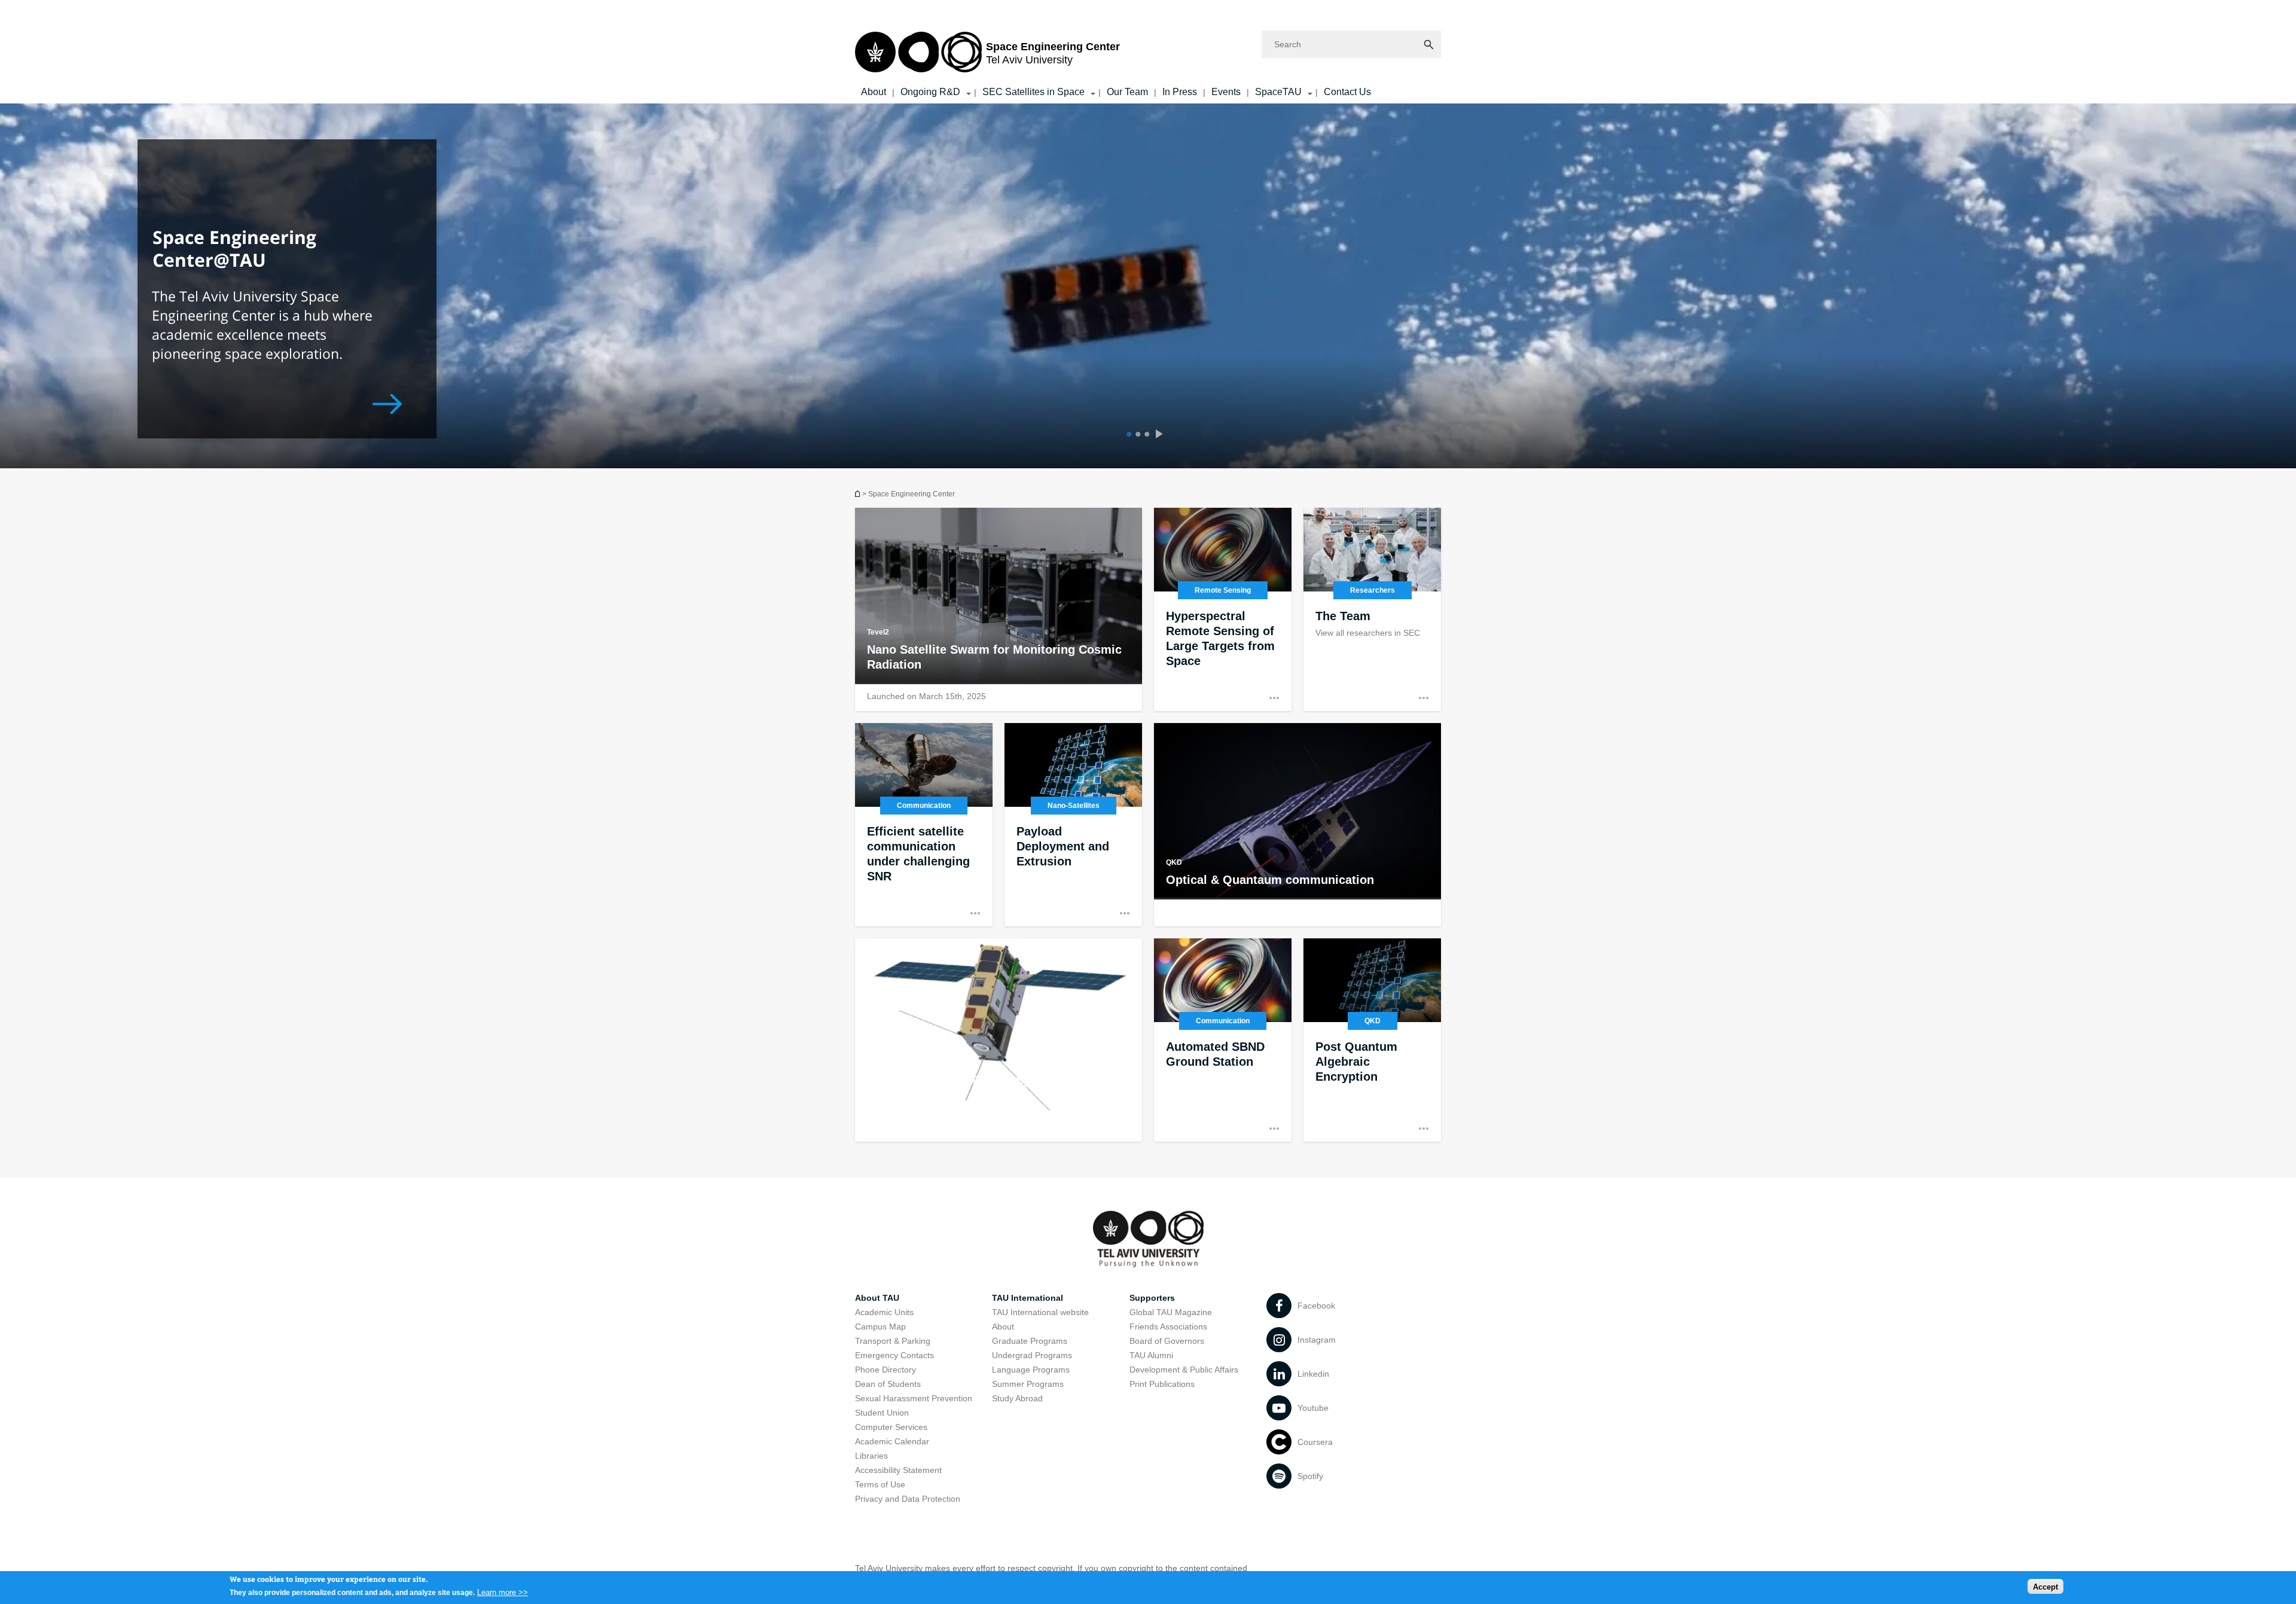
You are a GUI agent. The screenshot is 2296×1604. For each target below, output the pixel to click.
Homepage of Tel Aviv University (859, 494)
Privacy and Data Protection (908, 1499)
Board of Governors (1167, 1341)
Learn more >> (503, 1592)
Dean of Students (888, 1384)
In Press (1180, 92)
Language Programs (1031, 1370)
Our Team (1127, 92)
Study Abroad (1017, 1398)
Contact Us (1347, 92)
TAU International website (1040, 1312)
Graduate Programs (1030, 1341)
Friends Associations (1168, 1326)
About (874, 92)
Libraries (871, 1456)
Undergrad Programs (1032, 1355)
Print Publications (1162, 1384)
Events (1226, 92)
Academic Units (884, 1312)
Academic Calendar (892, 1441)
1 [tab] (1127, 435)
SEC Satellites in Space (1033, 92)
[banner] (1148, 52)
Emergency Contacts (894, 1355)
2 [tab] (1136, 435)
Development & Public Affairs (1184, 1370)
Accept (2045, 1586)
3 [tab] (1145, 435)
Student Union (882, 1413)
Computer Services (891, 1427)
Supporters (1152, 1298)
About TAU (877, 1298)
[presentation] (1162, 435)
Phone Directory (886, 1370)
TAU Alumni (1151, 1355)
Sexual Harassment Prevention (914, 1398)
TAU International (1028, 1298)
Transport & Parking (893, 1341)
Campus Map (880, 1326)
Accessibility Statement (898, 1470)
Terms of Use (880, 1484)
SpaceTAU (1278, 92)
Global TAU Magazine (1171, 1312)
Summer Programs (1028, 1384)
